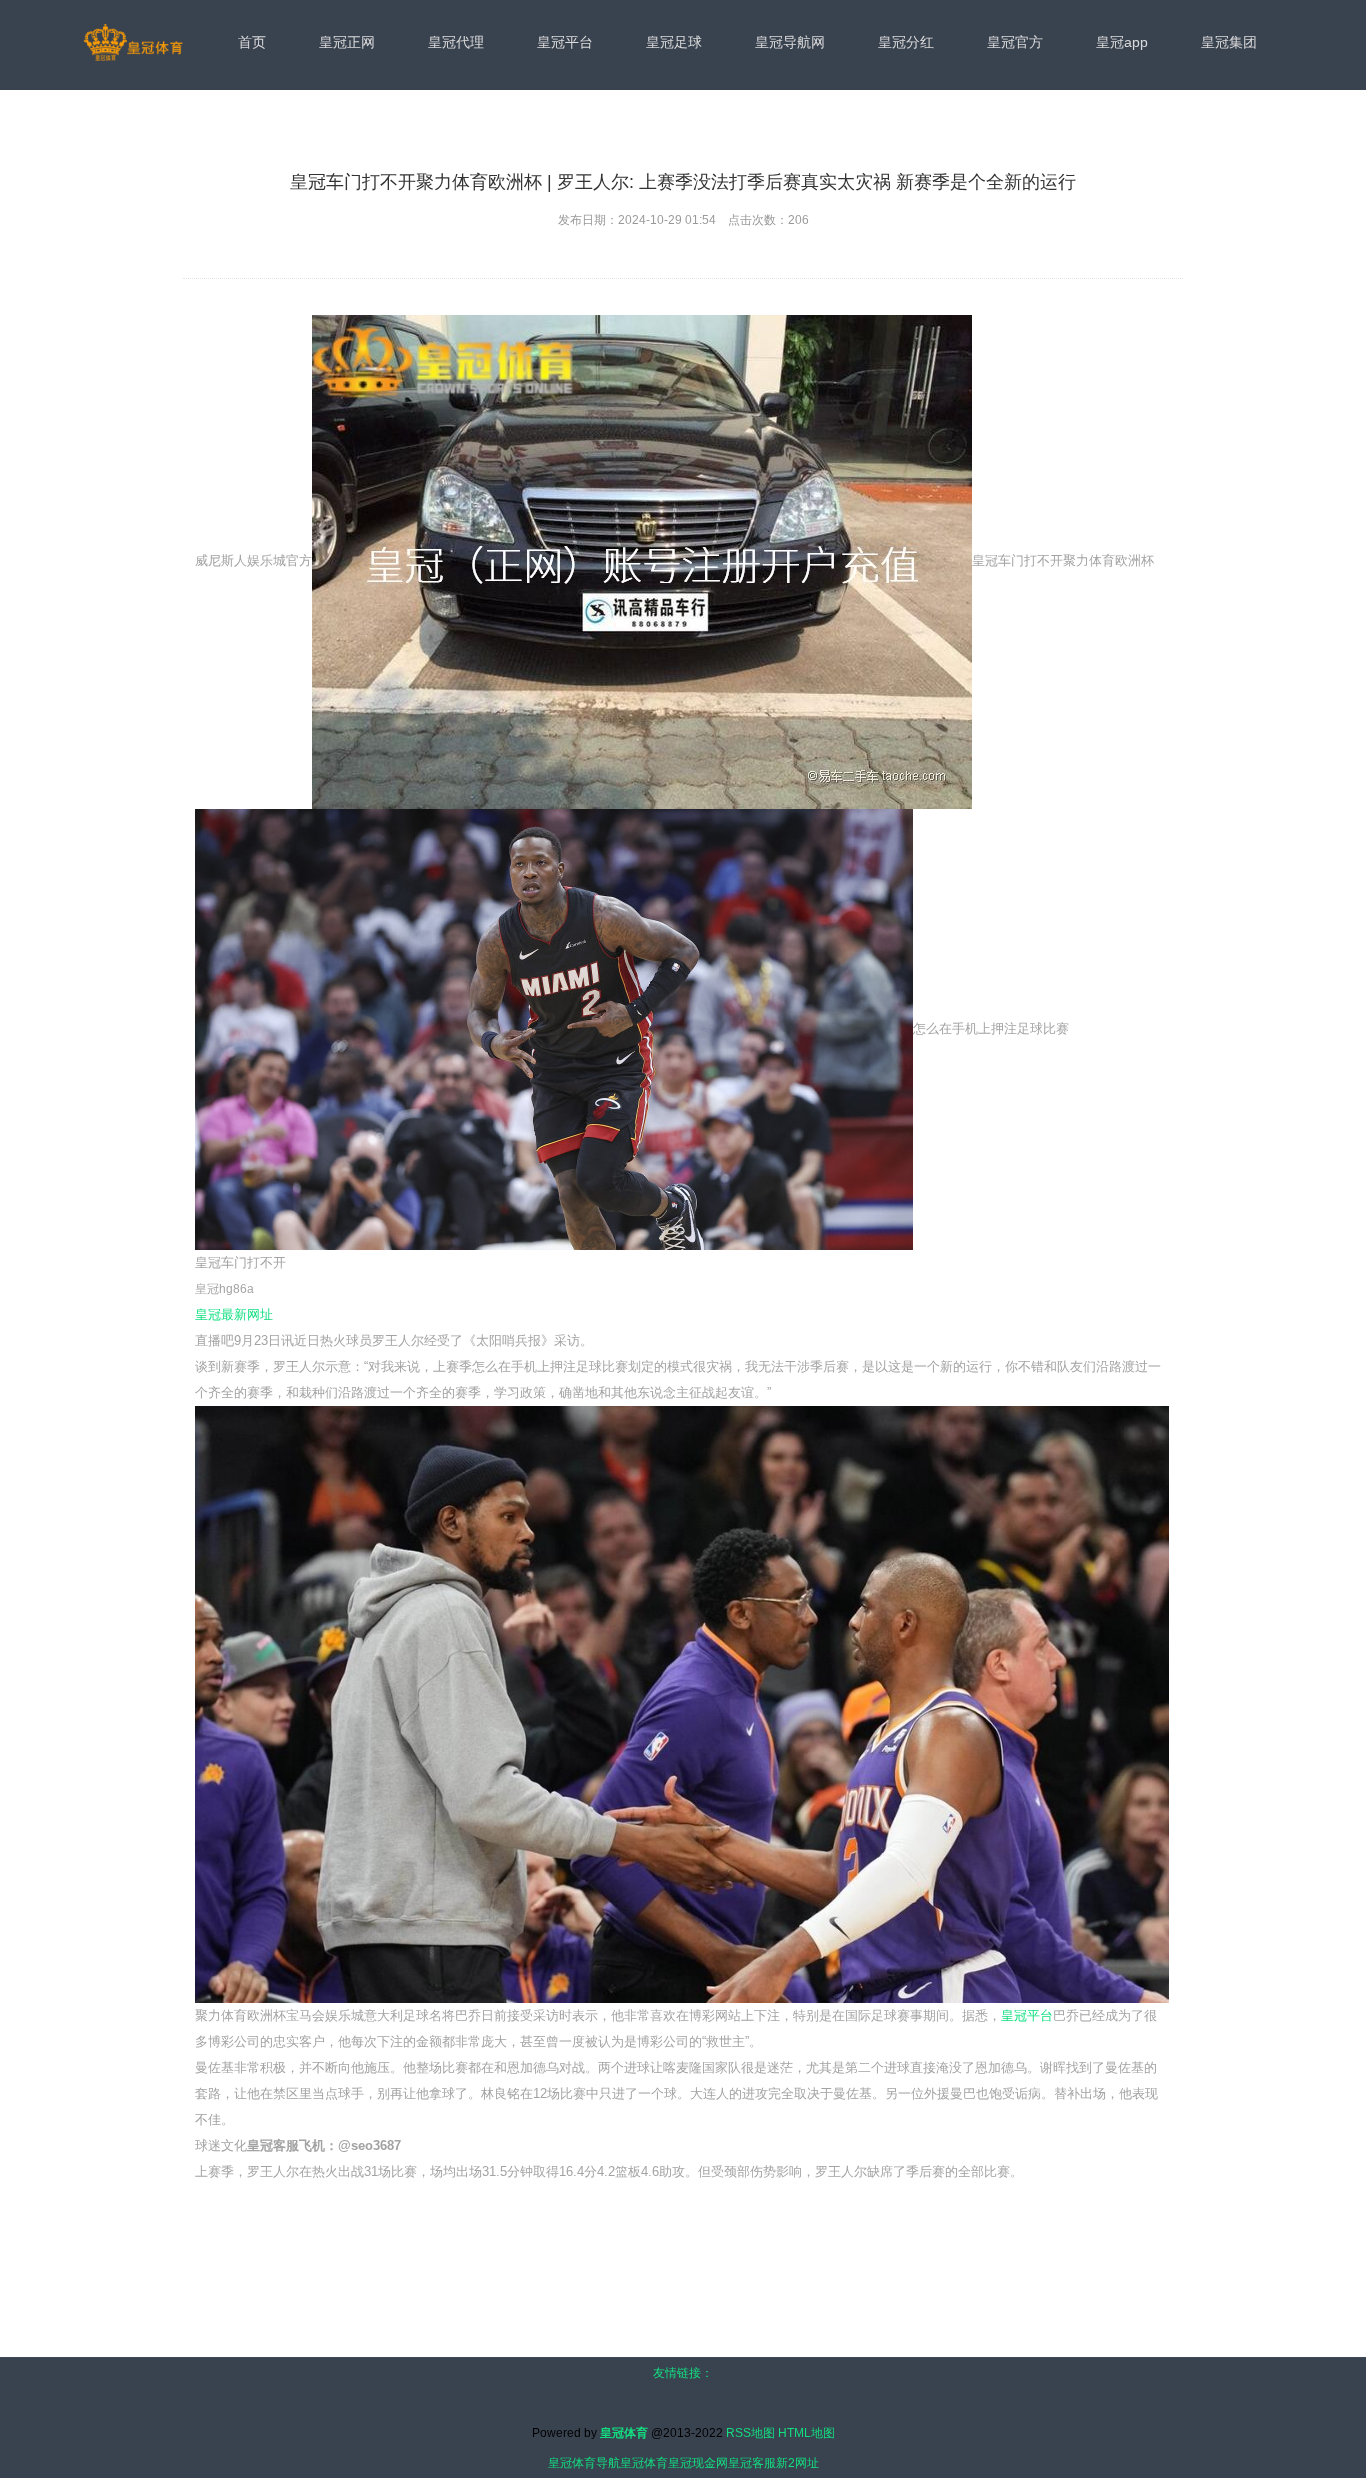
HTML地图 (806, 2433)
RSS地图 (750, 2433)
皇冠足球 (674, 42)
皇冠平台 (565, 42)
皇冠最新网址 (234, 1314)
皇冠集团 (1229, 42)
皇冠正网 (347, 42)
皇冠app (1122, 42)
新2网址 (797, 2463)
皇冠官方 (1015, 42)
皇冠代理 (456, 42)
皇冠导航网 (790, 42)
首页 (252, 42)
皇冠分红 (906, 42)
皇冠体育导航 (584, 2463)
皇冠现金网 (698, 2463)
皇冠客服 (752, 2463)
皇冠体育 (644, 2463)
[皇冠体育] (133, 44)
